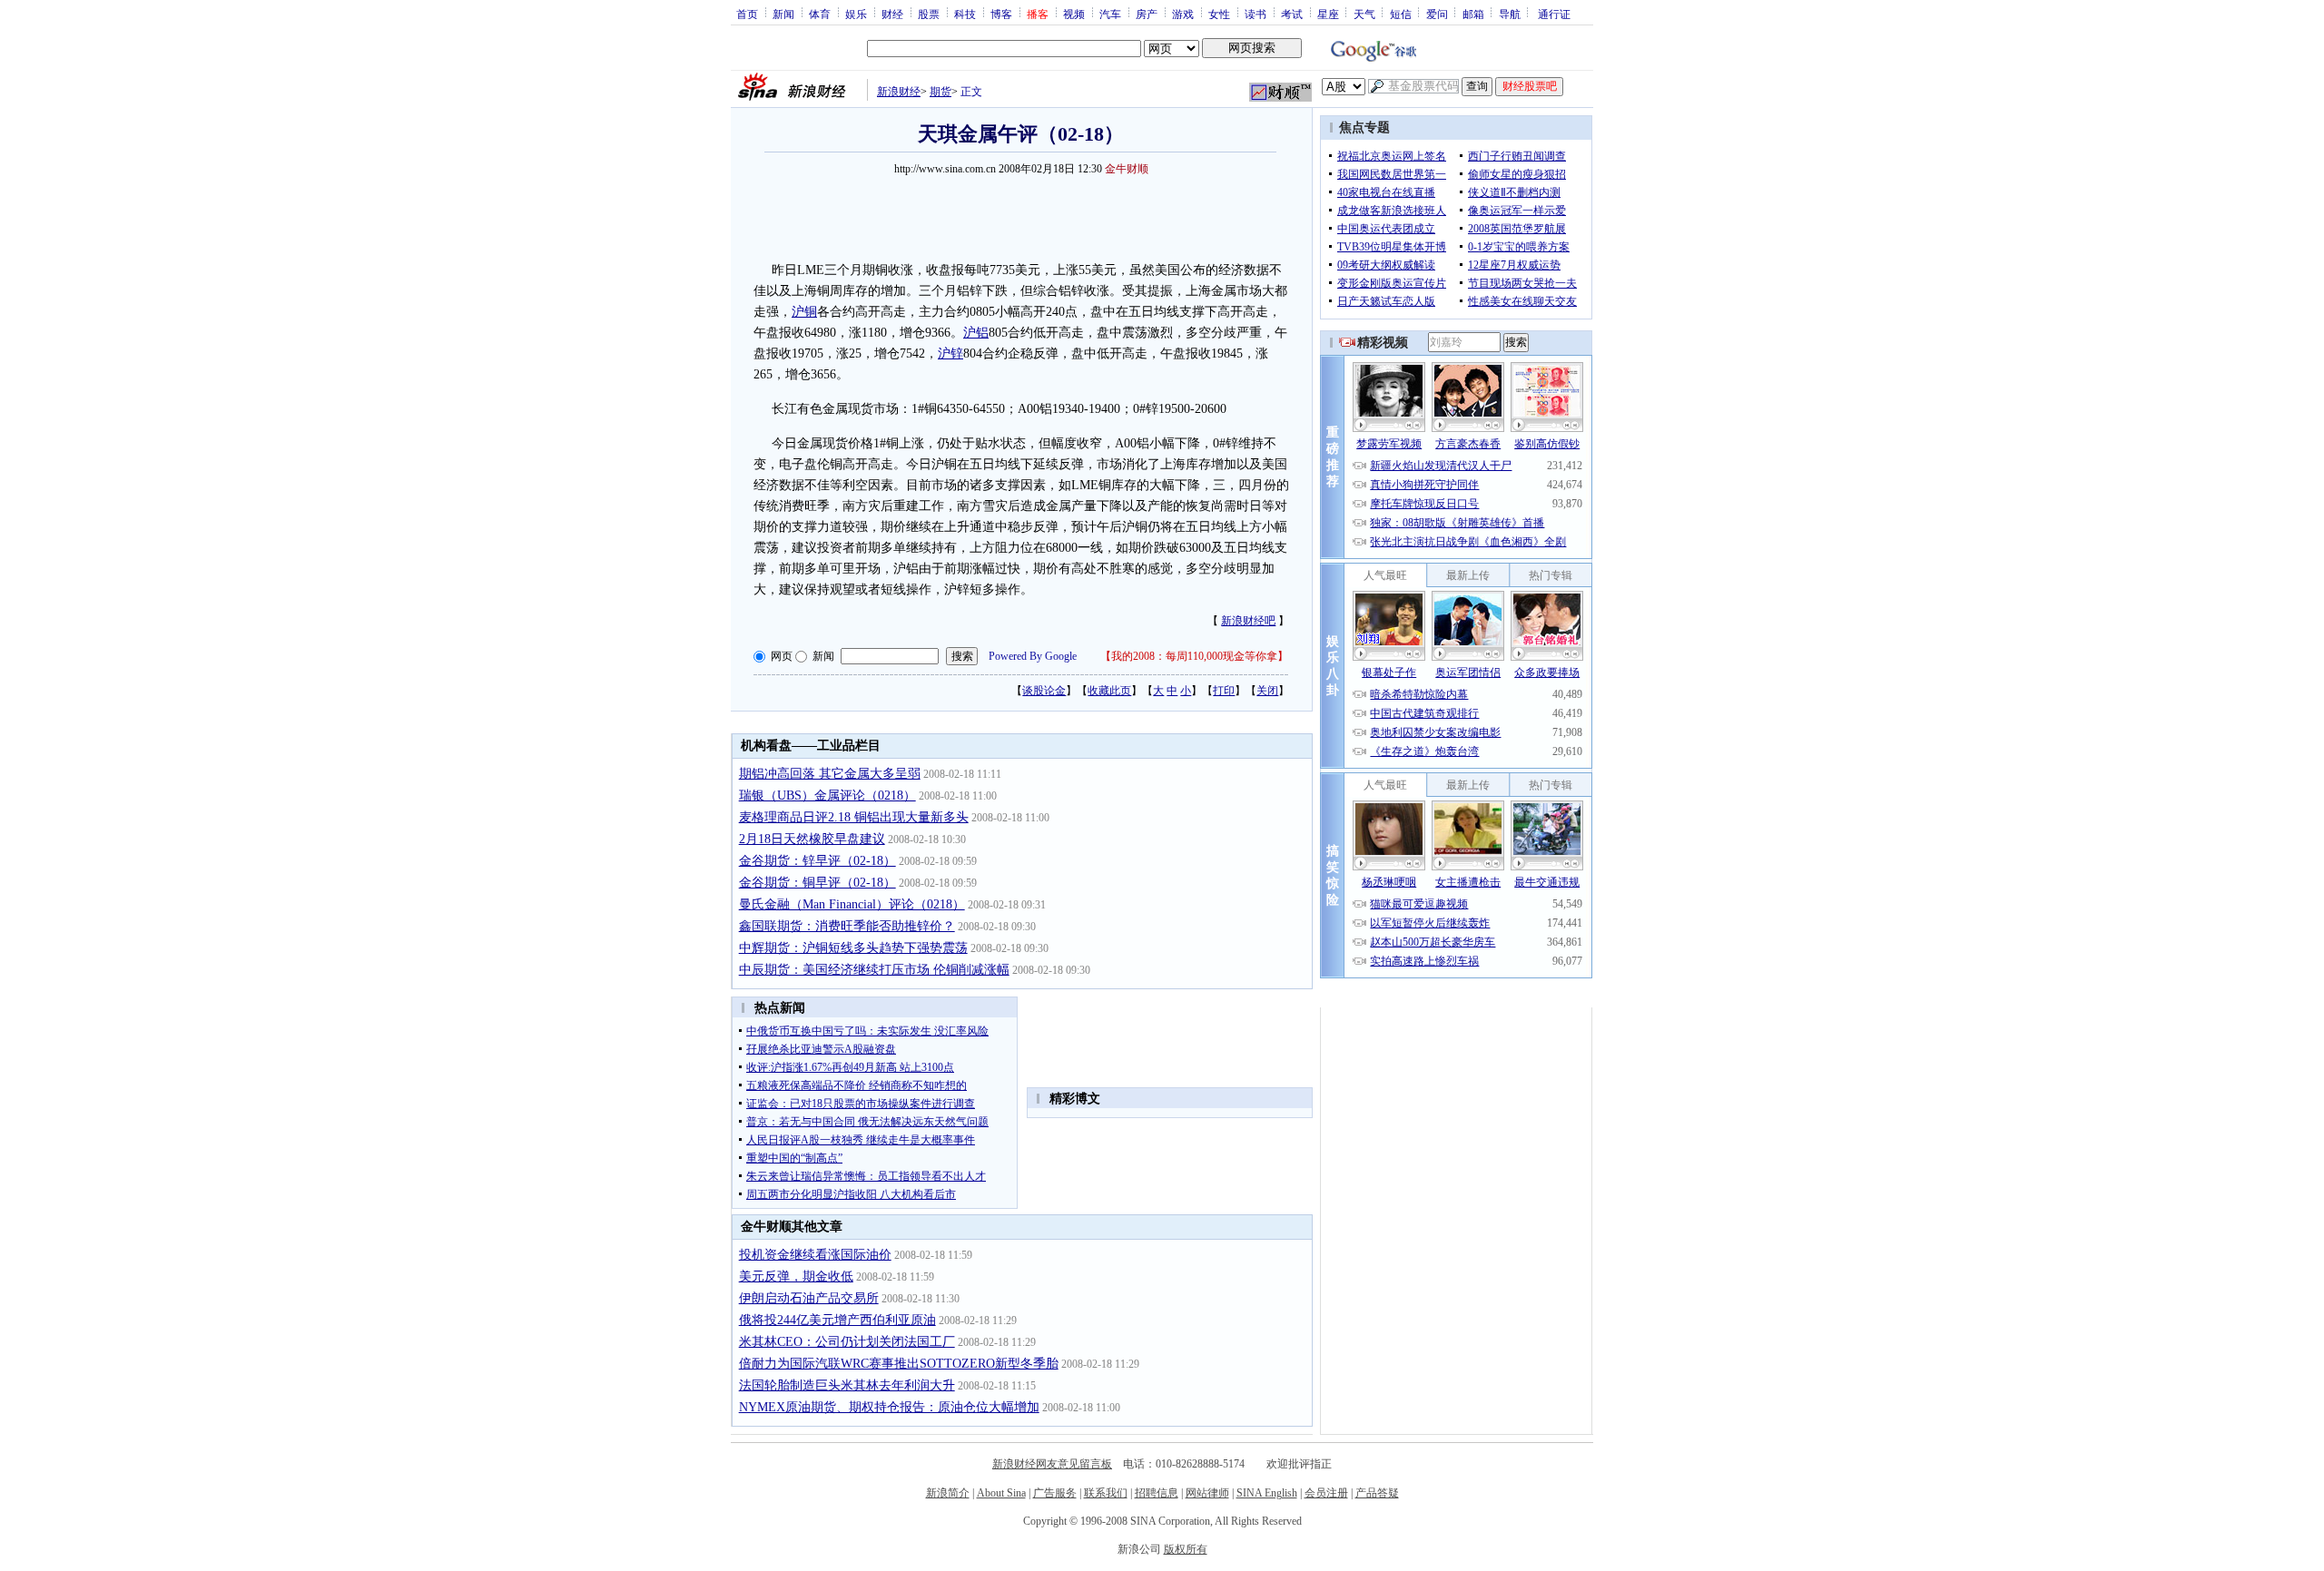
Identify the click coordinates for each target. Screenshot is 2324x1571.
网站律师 (1207, 1493)
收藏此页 (1109, 691)
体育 (820, 14)
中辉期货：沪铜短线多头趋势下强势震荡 (853, 948)
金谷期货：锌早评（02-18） (817, 861)
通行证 (1554, 14)
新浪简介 (948, 1493)
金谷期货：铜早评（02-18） (817, 883)
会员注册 (1326, 1493)
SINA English (1267, 1493)
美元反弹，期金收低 (796, 1276)
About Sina (1001, 1493)
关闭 (1267, 691)
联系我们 (1106, 1493)
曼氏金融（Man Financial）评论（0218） (852, 904)
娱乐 (856, 14)
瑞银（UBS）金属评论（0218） (827, 795)
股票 (929, 14)
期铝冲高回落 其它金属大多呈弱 (830, 774)
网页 (782, 656)
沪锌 (950, 353)
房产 (1147, 14)
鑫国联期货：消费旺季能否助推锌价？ (847, 926)
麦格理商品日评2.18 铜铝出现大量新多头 (854, 817)
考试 (1292, 14)
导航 (1510, 14)
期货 (940, 92)
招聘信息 (1157, 1493)
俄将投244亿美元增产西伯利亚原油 (837, 1320)
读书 (1256, 14)
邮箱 (1473, 14)
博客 (1001, 14)
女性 (1219, 14)
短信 (1401, 14)
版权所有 (1186, 1549)
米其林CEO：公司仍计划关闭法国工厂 (847, 1342)
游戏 (1183, 14)
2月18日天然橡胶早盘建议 (812, 839)
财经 (892, 14)
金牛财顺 (1127, 169)
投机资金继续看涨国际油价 (815, 1255)
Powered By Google (1033, 656)
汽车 (1110, 14)
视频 (1074, 14)
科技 (965, 14)
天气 (1364, 14)
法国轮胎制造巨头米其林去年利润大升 (847, 1385)
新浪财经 (899, 92)
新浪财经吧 (1248, 621)
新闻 (783, 14)
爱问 (1437, 14)
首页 (747, 14)
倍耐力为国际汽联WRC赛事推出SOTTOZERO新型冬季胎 (899, 1364)
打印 (1224, 691)
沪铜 (804, 312)
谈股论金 (1044, 691)
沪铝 (976, 333)
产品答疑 (1377, 1493)
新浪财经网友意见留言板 (1052, 1464)
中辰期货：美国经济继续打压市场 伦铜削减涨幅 (874, 970)
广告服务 (1055, 1493)
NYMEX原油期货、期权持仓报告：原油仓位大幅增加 (889, 1407)
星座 (1328, 14)
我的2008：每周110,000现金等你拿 (1194, 656)
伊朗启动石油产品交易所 (809, 1298)
